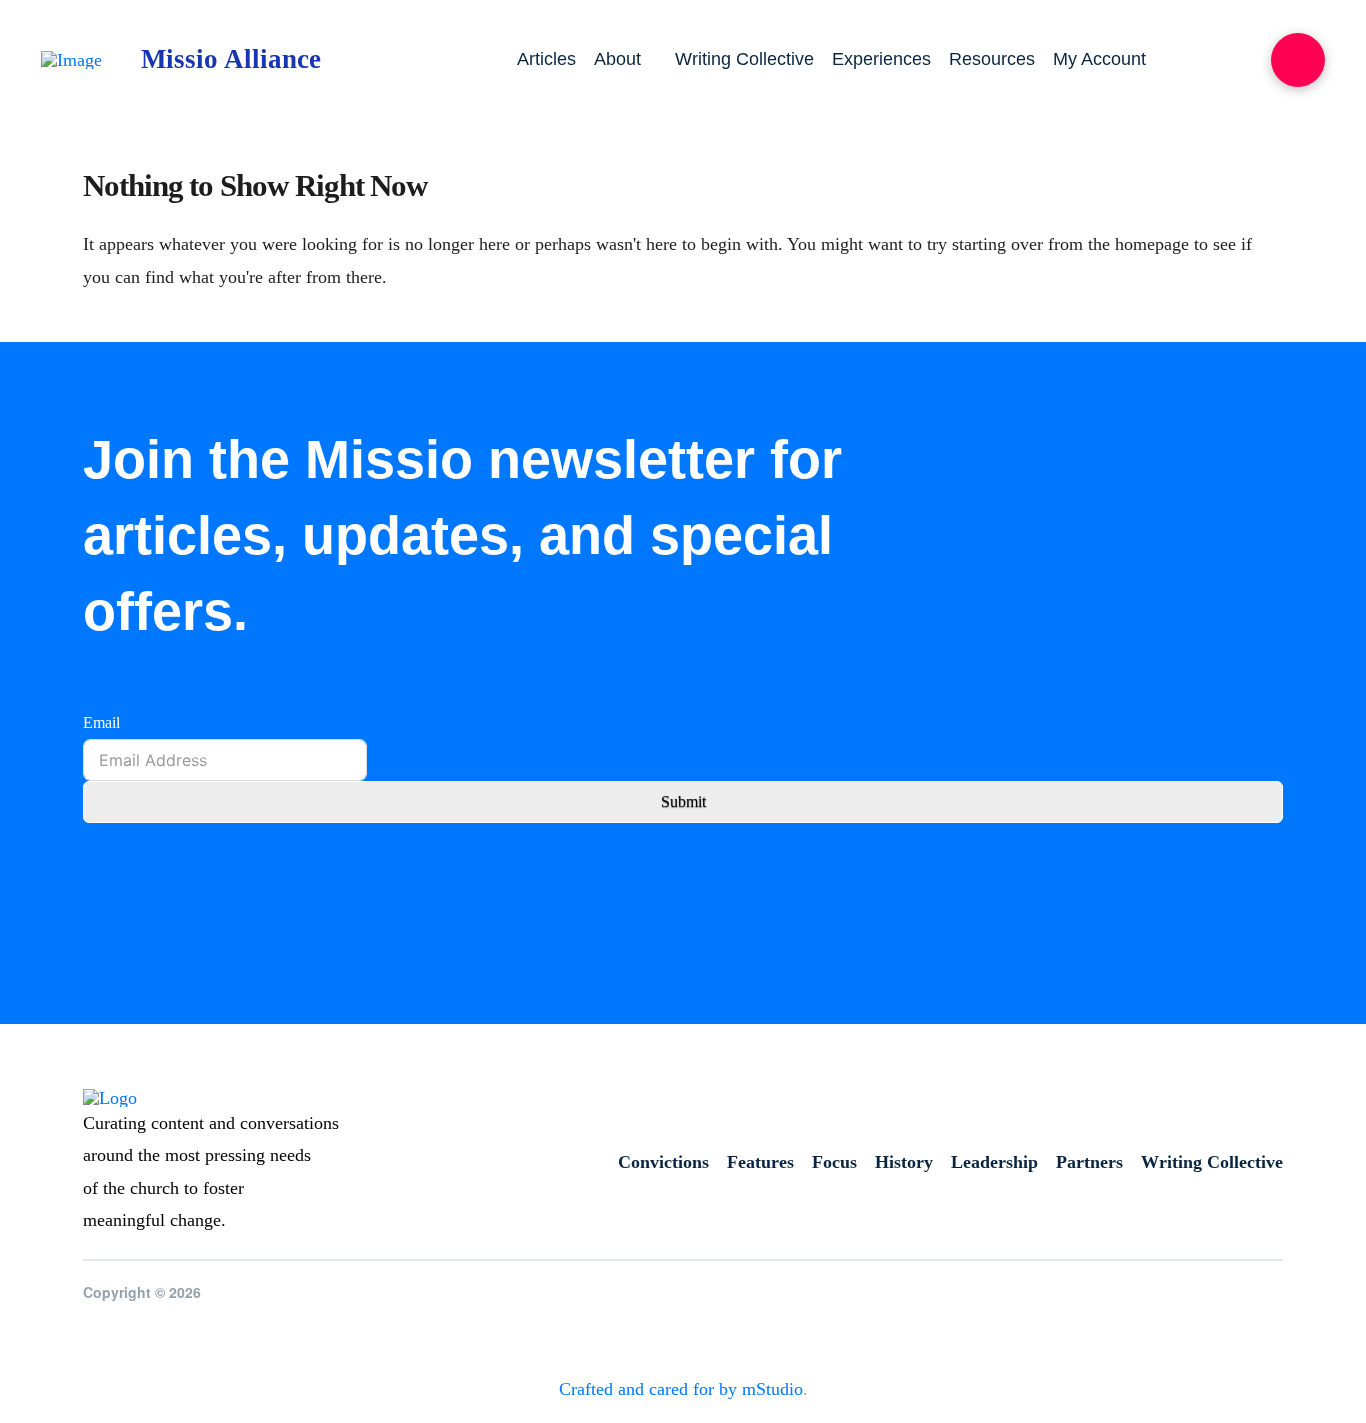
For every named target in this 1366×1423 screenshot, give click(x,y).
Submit (683, 801)
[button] (1298, 60)
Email (101, 722)
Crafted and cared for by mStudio (681, 1389)
